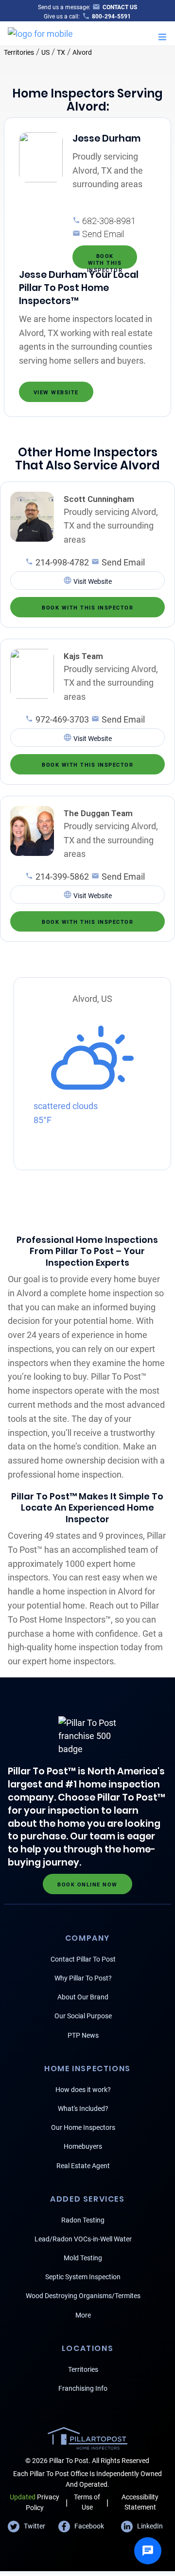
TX (61, 52)
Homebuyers (83, 2146)
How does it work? (83, 2090)
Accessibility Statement (140, 2502)
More (83, 2315)
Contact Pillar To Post (83, 1959)
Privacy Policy (35, 2502)
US (45, 52)
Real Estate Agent (83, 2166)
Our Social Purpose (83, 2016)
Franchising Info (83, 2388)
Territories (19, 52)
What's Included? (83, 2109)
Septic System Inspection (83, 2277)
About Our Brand (83, 1997)
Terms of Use (87, 2502)
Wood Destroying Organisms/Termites (83, 2296)
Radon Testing (83, 2220)
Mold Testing (83, 2258)
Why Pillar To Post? (83, 1978)
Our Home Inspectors (83, 2127)
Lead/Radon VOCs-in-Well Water (83, 2239)
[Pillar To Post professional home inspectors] (40, 32)
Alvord (82, 52)
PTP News (83, 2035)
